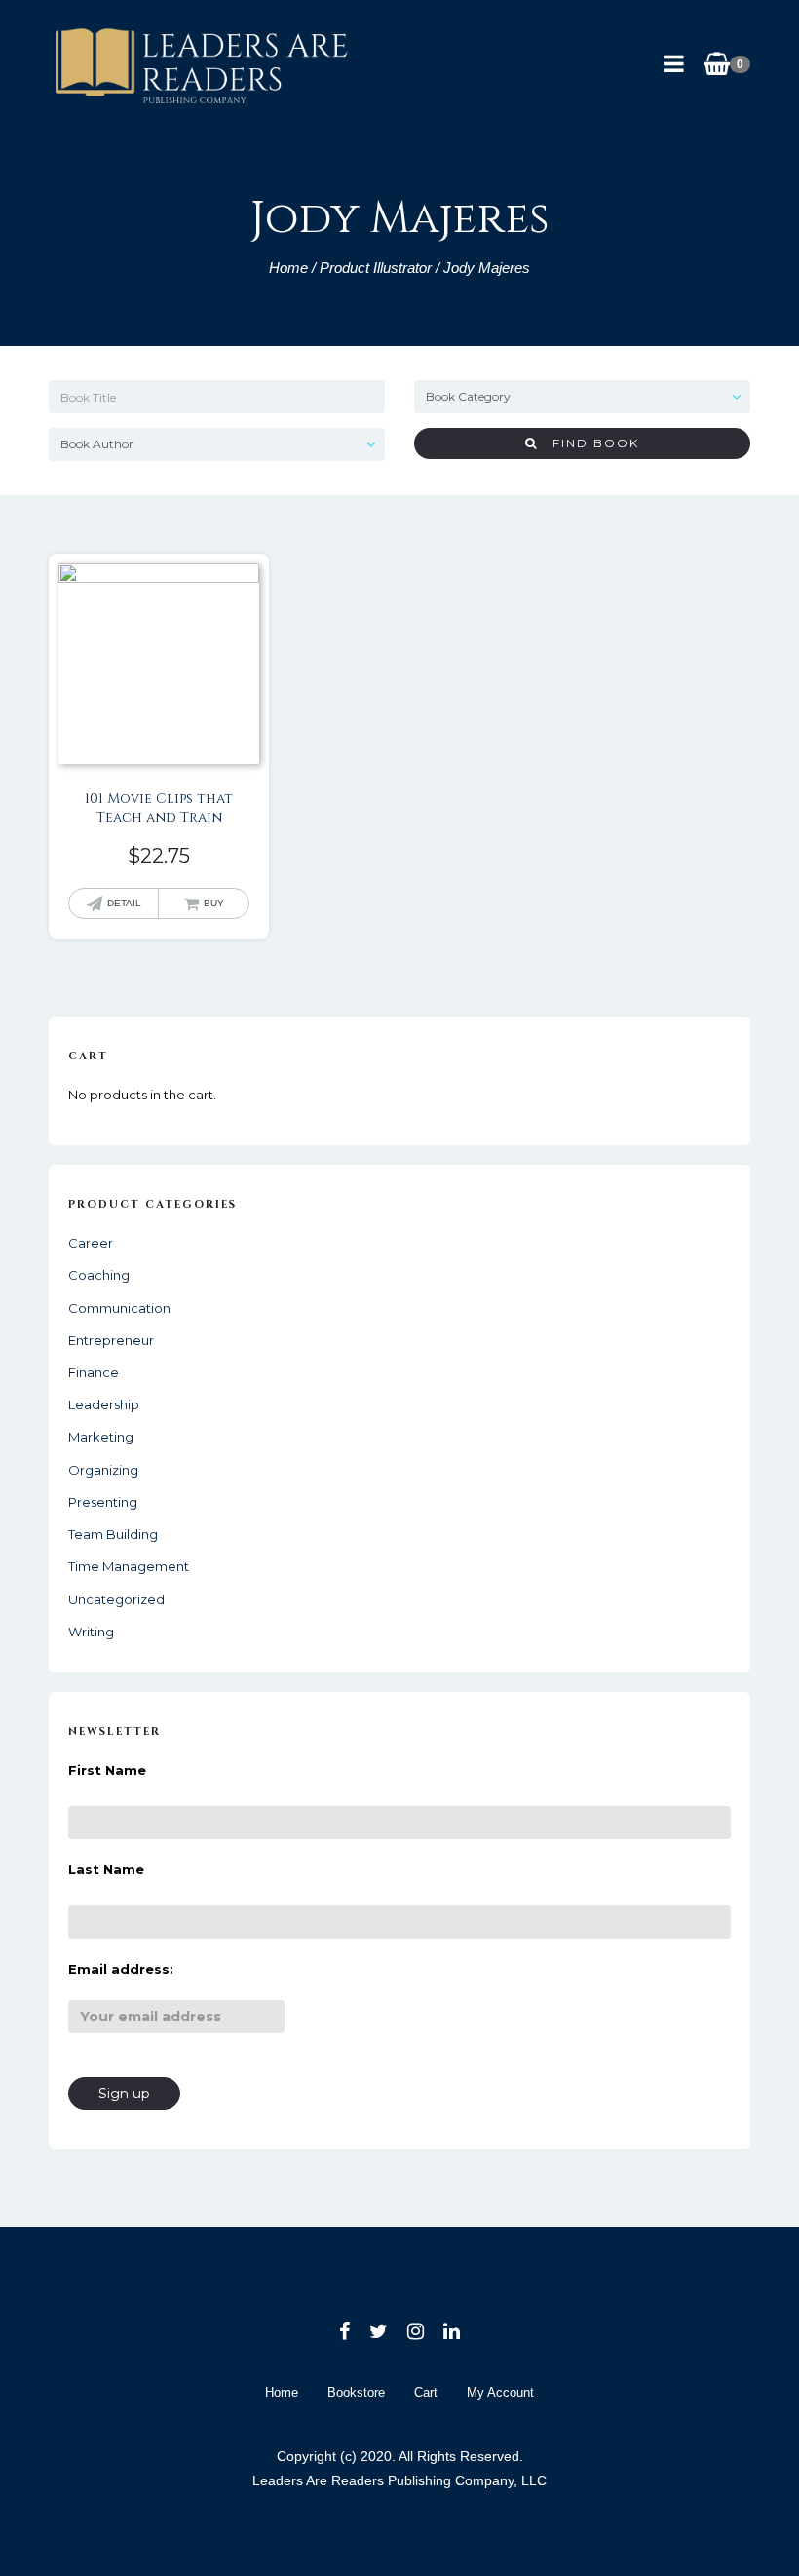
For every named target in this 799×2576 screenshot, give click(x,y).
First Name (107, 1770)
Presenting (103, 1502)
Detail (124, 903)
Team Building (113, 1534)
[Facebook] (344, 2331)
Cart (426, 2392)
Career (91, 1243)
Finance (94, 1372)
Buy (214, 903)
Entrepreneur (111, 1340)
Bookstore (356, 2392)
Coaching (99, 1275)
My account (500, 2392)
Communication (119, 1308)
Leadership (104, 1404)
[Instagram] (416, 2331)
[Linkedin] (452, 2331)
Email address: (121, 1969)
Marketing (101, 1437)
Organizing (103, 1470)
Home (288, 268)
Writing (91, 1632)
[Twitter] (379, 2331)
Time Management (129, 1566)
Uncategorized (116, 1599)
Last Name (106, 1869)
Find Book (589, 443)
